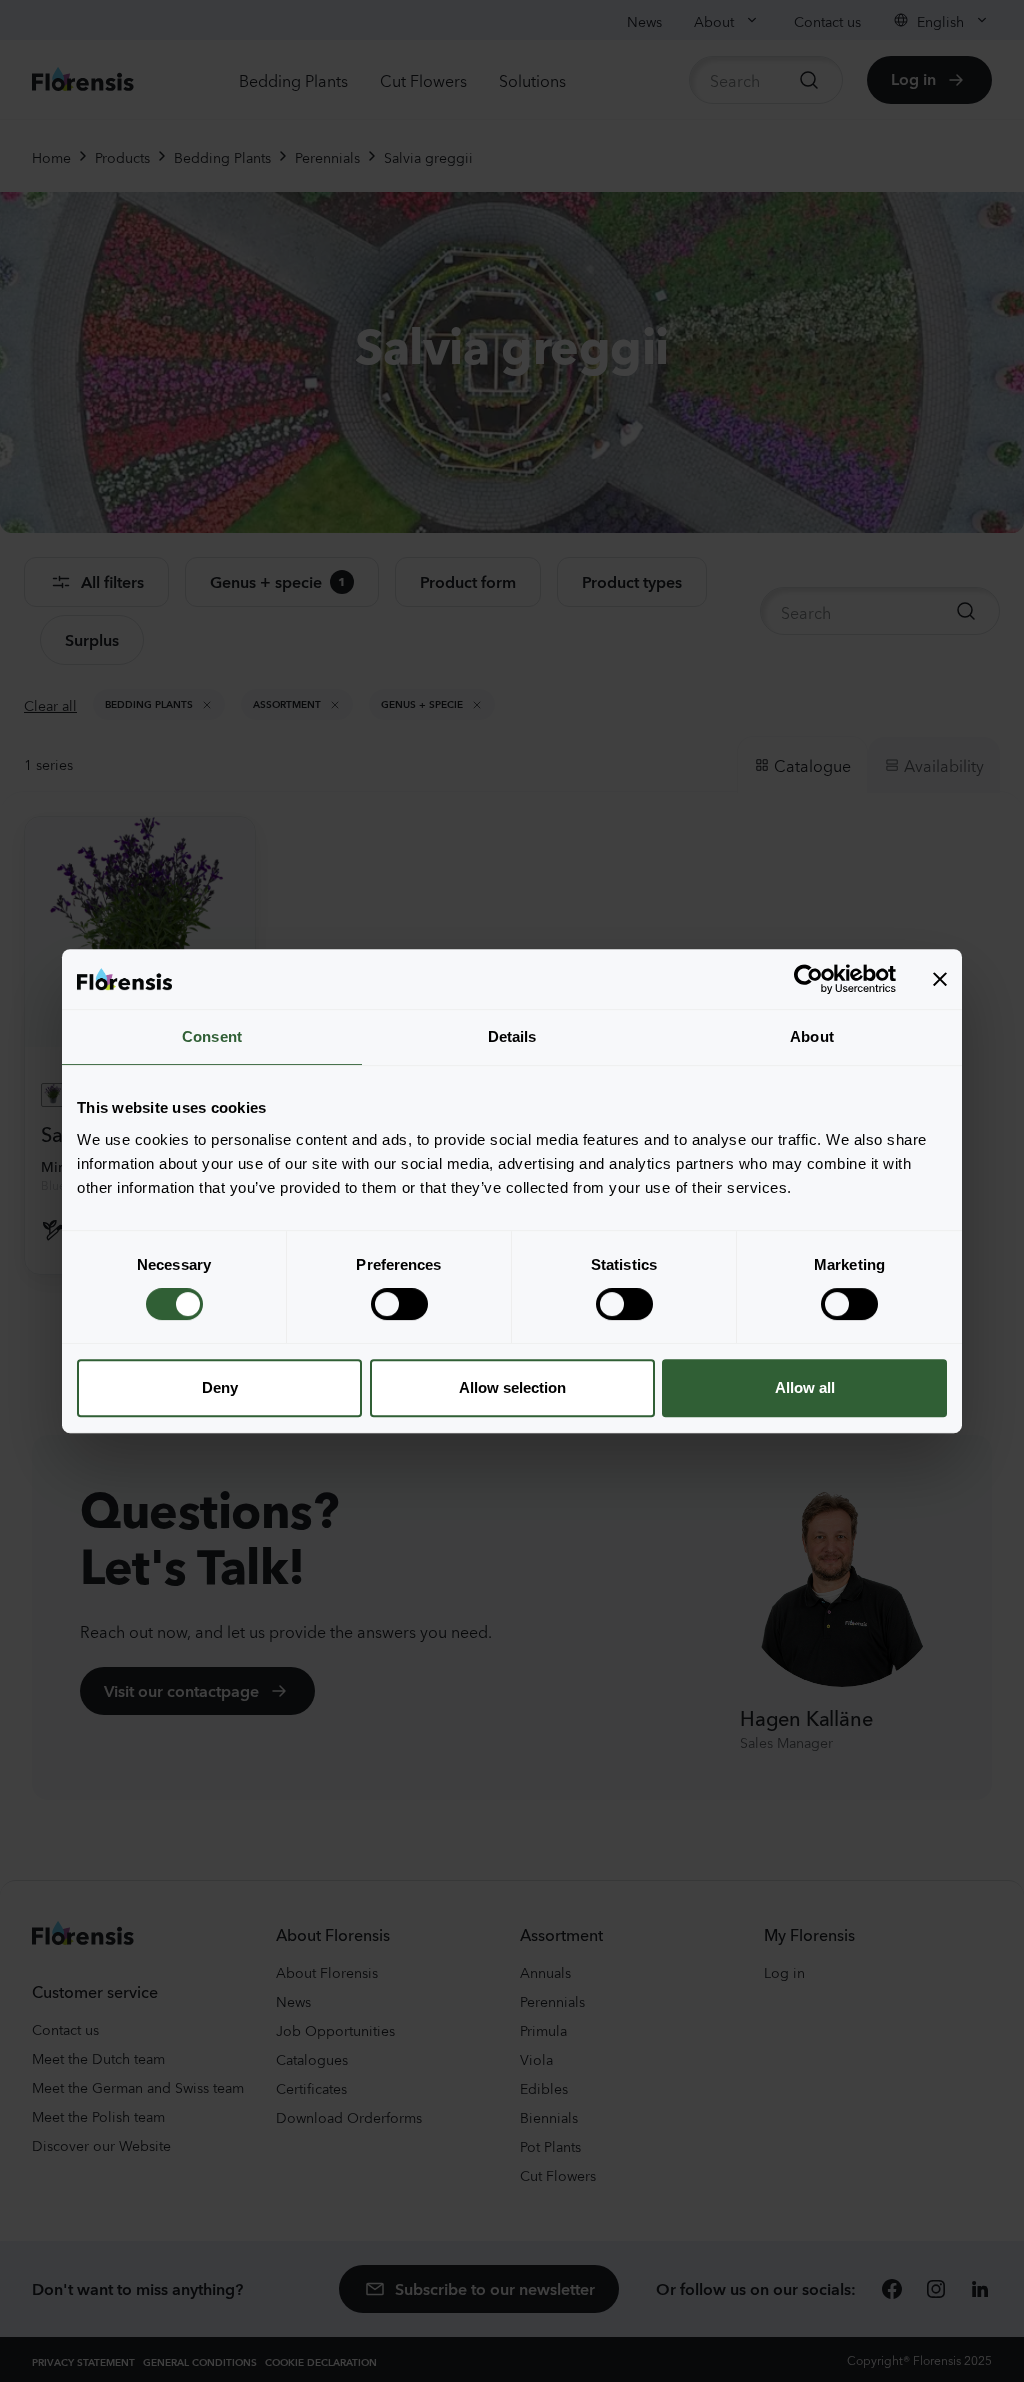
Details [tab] (512, 1036)
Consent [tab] (212, 1036)
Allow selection (512, 1387)
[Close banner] (940, 979)
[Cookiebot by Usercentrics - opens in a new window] (808, 979)
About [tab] (812, 1036)
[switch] (399, 1304)
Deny (220, 1387)
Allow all (805, 1387)
